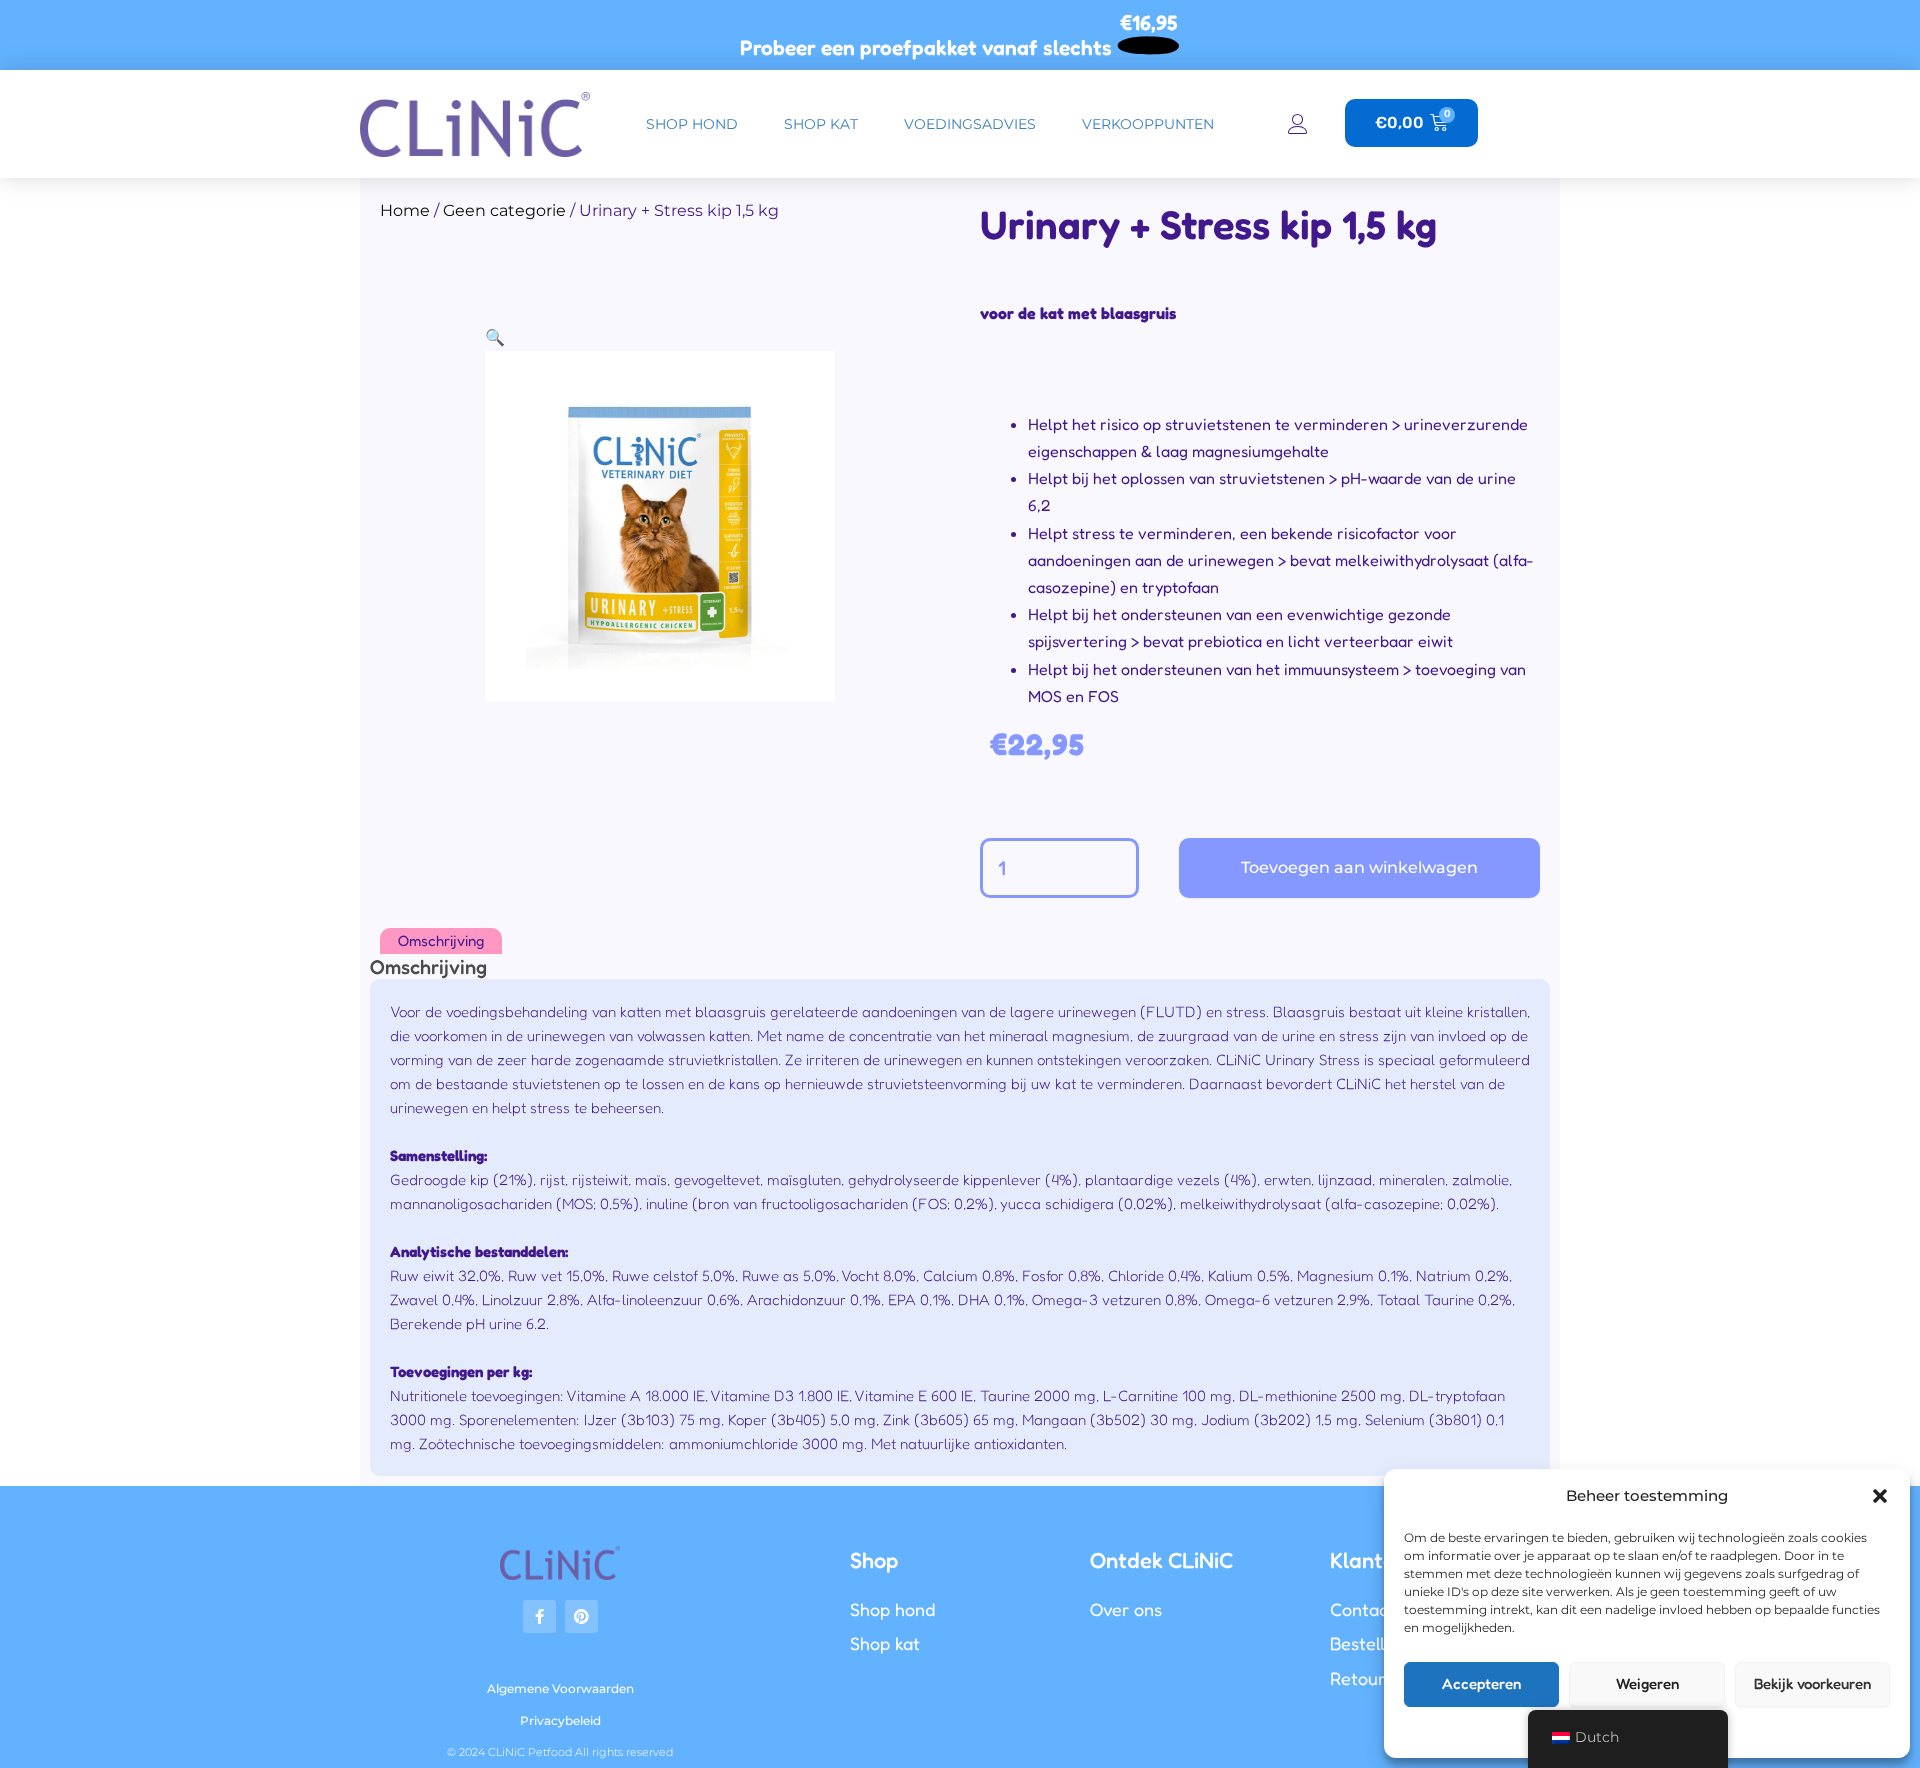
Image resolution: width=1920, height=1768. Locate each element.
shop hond (692, 124)
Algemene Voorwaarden (560, 1688)
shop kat (821, 124)
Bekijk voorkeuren (1812, 1683)
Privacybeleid (560, 1720)
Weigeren (1647, 1683)
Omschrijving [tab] (441, 940)
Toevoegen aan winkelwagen (1359, 867)
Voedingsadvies (970, 124)
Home (405, 210)
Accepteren (1481, 1683)
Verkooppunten (1148, 124)
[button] (1880, 1496)
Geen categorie (504, 210)
